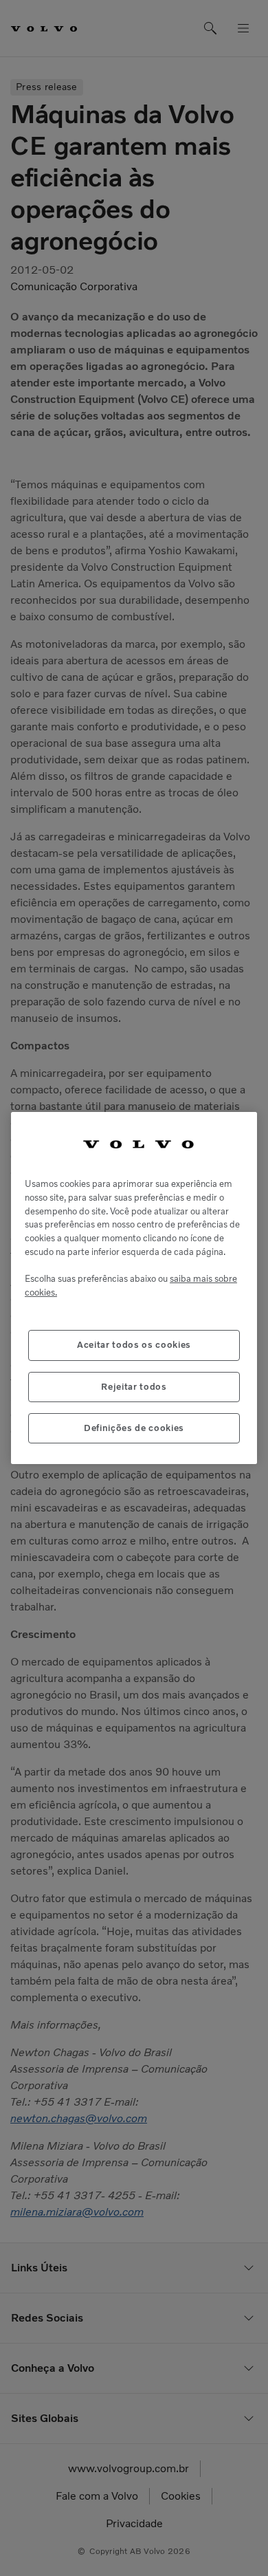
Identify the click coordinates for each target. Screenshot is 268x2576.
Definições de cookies (134, 1428)
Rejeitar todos (134, 1387)
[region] (134, 1288)
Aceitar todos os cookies (134, 1345)
